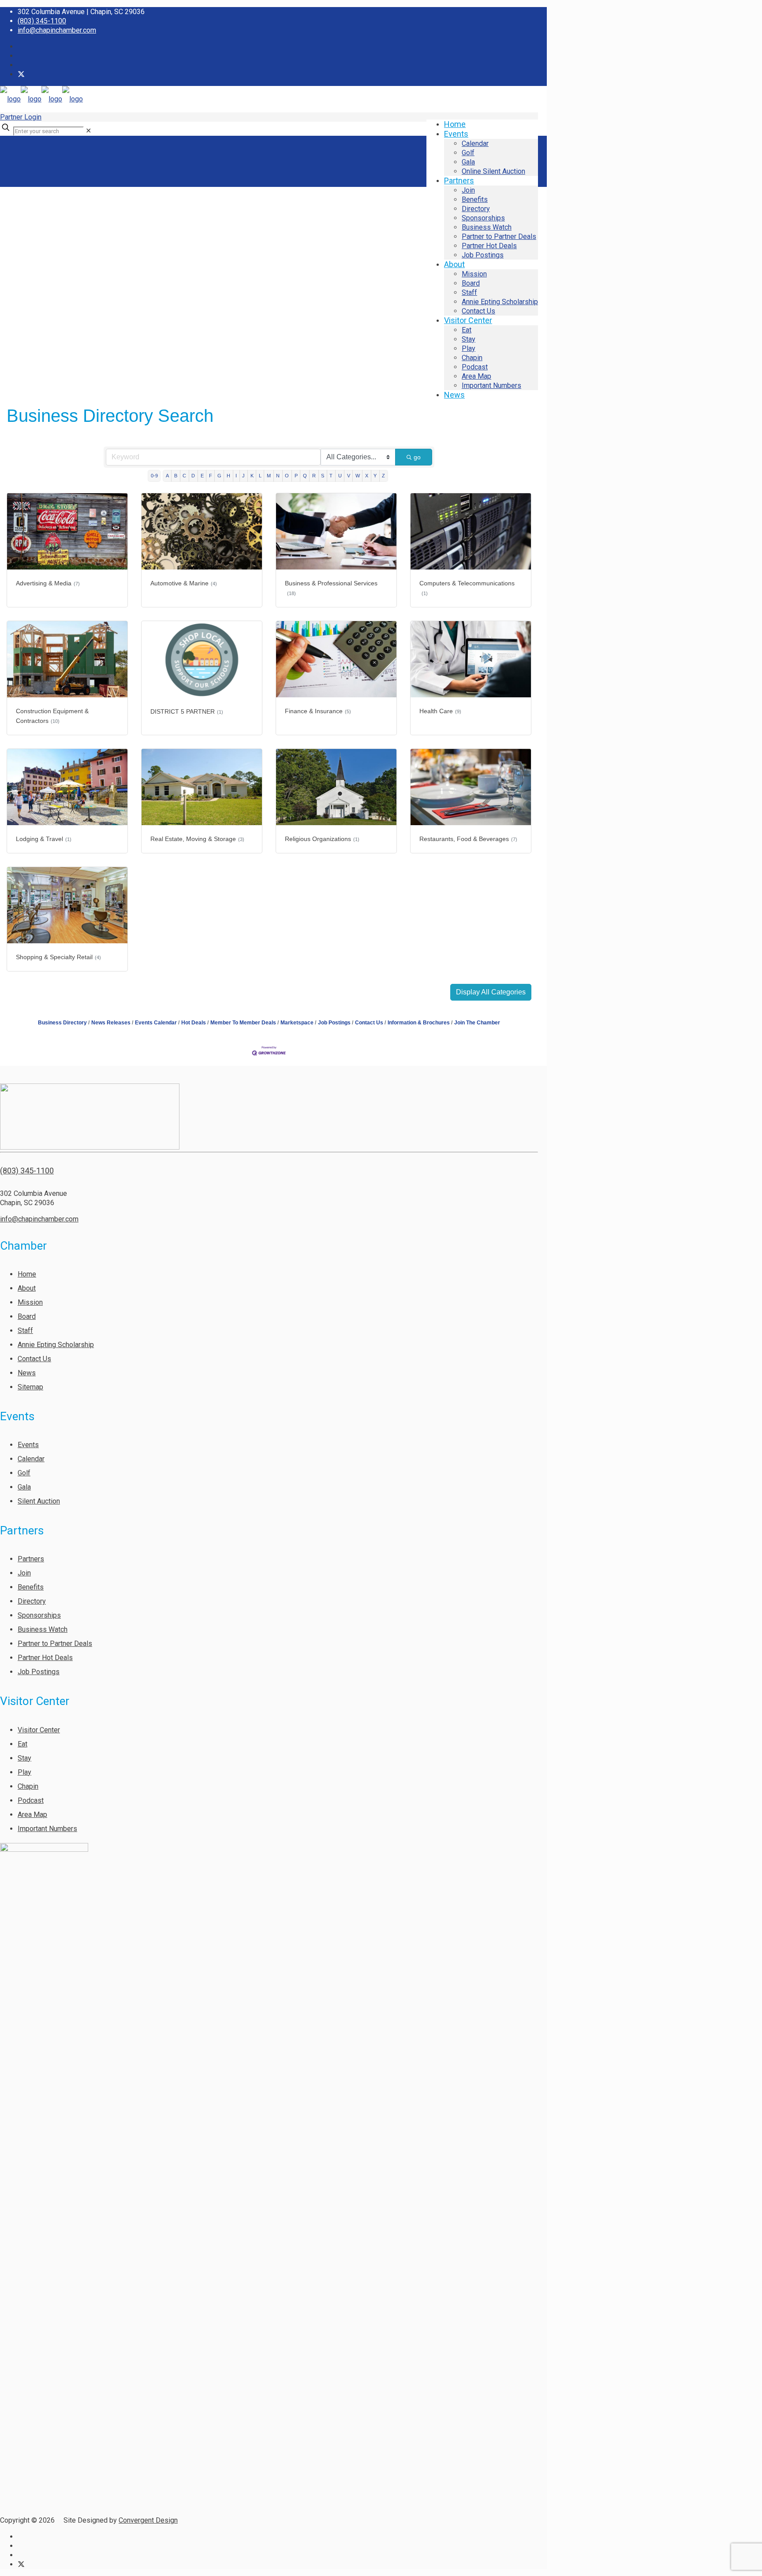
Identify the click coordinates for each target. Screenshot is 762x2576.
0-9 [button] (154, 476)
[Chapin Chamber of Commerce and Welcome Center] (41, 99)
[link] (88, 131)
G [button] (219, 476)
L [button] (260, 476)
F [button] (211, 476)
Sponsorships (39, 1615)
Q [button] (305, 476)
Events (28, 1445)
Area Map (32, 1815)
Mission (30, 1302)
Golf (24, 1473)
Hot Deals (194, 1023)
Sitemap (30, 1387)
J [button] (243, 476)
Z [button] (383, 476)
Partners (31, 1559)
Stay (24, 1758)
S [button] (323, 476)
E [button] (202, 476)
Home (27, 1274)
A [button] (167, 476)
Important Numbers (47, 1829)
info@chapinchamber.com (57, 30)
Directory (32, 1601)
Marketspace (297, 1023)
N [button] (278, 476)
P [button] (296, 476)
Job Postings (334, 1023)
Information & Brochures (419, 1023)
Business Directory (62, 1023)
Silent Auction (39, 1501)
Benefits (31, 1587)
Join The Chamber (477, 1023)
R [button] (314, 476)
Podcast (31, 1800)
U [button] (340, 476)
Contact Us (369, 1023)
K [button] (252, 476)
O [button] (287, 476)
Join (24, 1573)
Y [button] (375, 476)
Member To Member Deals (243, 1023)
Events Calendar (156, 1023)
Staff (25, 1331)
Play (24, 1772)
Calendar (31, 1459)
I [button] (236, 476)
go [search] (417, 457)
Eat (22, 1744)
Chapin (28, 1786)
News (27, 1373)
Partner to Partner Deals (55, 1644)
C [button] (184, 476)
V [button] (349, 476)
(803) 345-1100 (42, 21)
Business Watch (43, 1629)
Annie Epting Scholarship (56, 1345)
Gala (24, 1487)
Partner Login (21, 117)
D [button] (193, 476)
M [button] (269, 476)
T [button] (331, 476)
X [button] (367, 476)
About (27, 1288)
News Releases (111, 1023)
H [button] (228, 476)
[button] (491, 992)
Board (27, 1316)
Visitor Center (39, 1730)
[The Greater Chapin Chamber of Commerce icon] (21, 74)
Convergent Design (148, 2520)
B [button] (176, 476)
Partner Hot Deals (45, 1658)
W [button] (358, 476)
